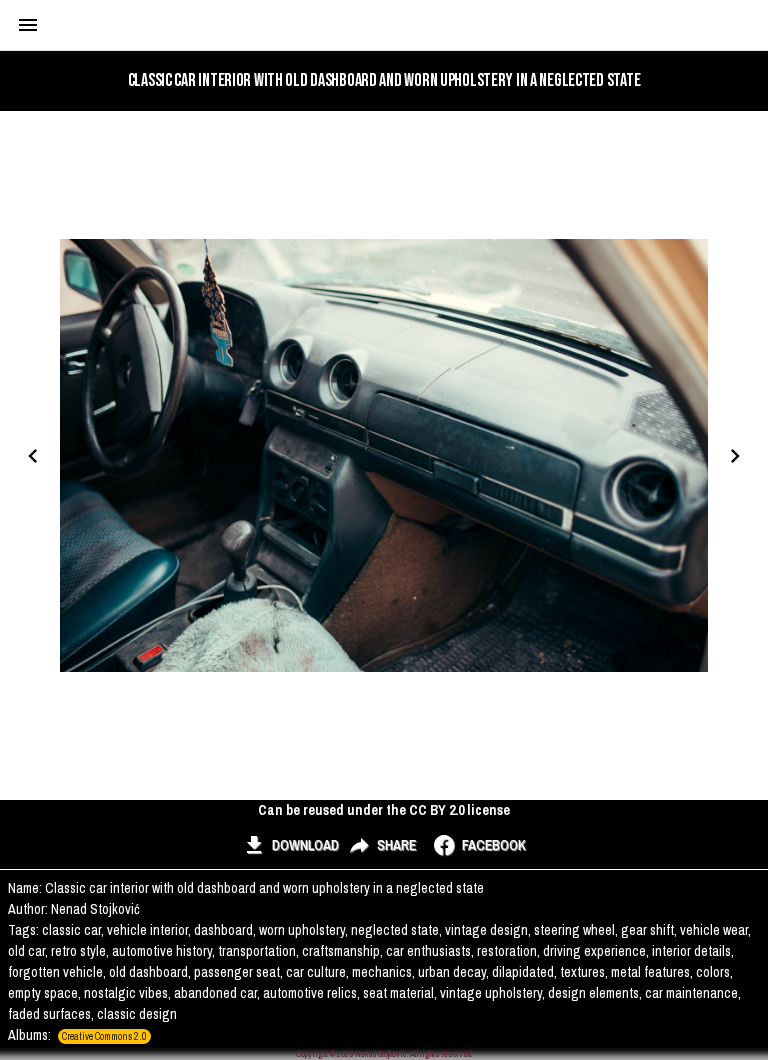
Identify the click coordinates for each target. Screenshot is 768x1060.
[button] (290, 845)
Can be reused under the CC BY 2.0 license (384, 810)
